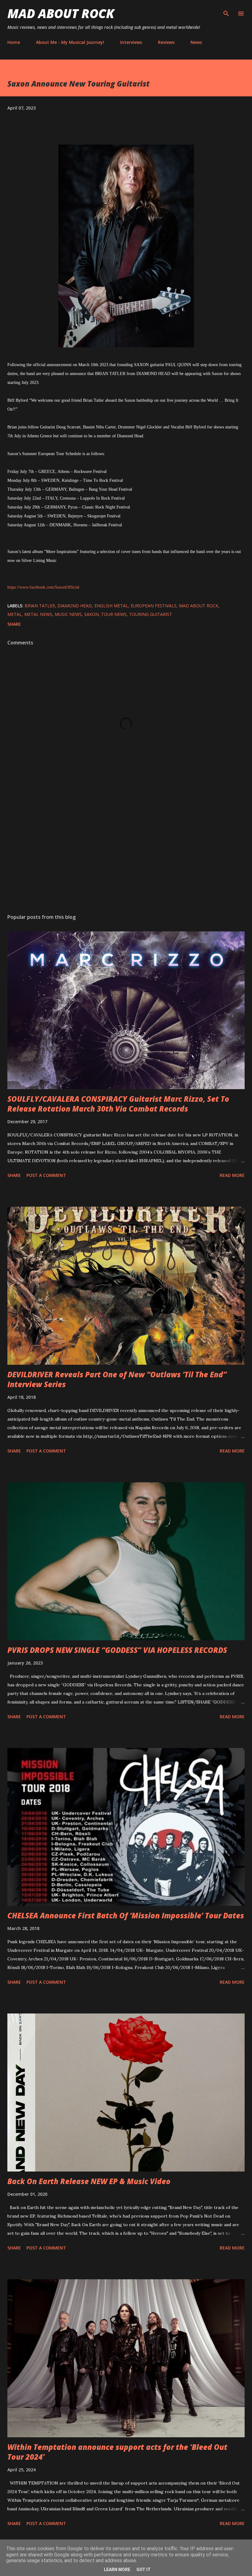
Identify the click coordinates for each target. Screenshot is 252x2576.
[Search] (226, 11)
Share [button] (14, 624)
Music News (68, 614)
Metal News (38, 614)
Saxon (91, 614)
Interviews (131, 42)
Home (14, 42)
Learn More (117, 2570)
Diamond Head (75, 606)
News (196, 42)
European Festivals (154, 606)
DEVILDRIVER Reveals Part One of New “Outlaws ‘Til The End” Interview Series (117, 1379)
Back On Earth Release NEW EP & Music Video (89, 2181)
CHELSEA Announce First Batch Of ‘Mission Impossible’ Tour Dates (126, 1915)
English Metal (111, 606)
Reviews (166, 42)
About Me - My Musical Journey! (70, 42)
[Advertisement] (126, 851)
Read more (232, 1175)
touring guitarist (151, 614)
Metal (15, 614)
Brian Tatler (40, 606)
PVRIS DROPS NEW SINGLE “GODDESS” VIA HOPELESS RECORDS (117, 1650)
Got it (144, 2570)
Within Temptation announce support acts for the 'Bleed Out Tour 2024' (117, 2452)
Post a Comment (46, 1175)
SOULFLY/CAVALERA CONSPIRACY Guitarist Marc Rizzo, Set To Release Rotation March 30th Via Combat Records (118, 1104)
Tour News (114, 614)
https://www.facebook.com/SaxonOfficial (43, 587)
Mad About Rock (61, 13)
